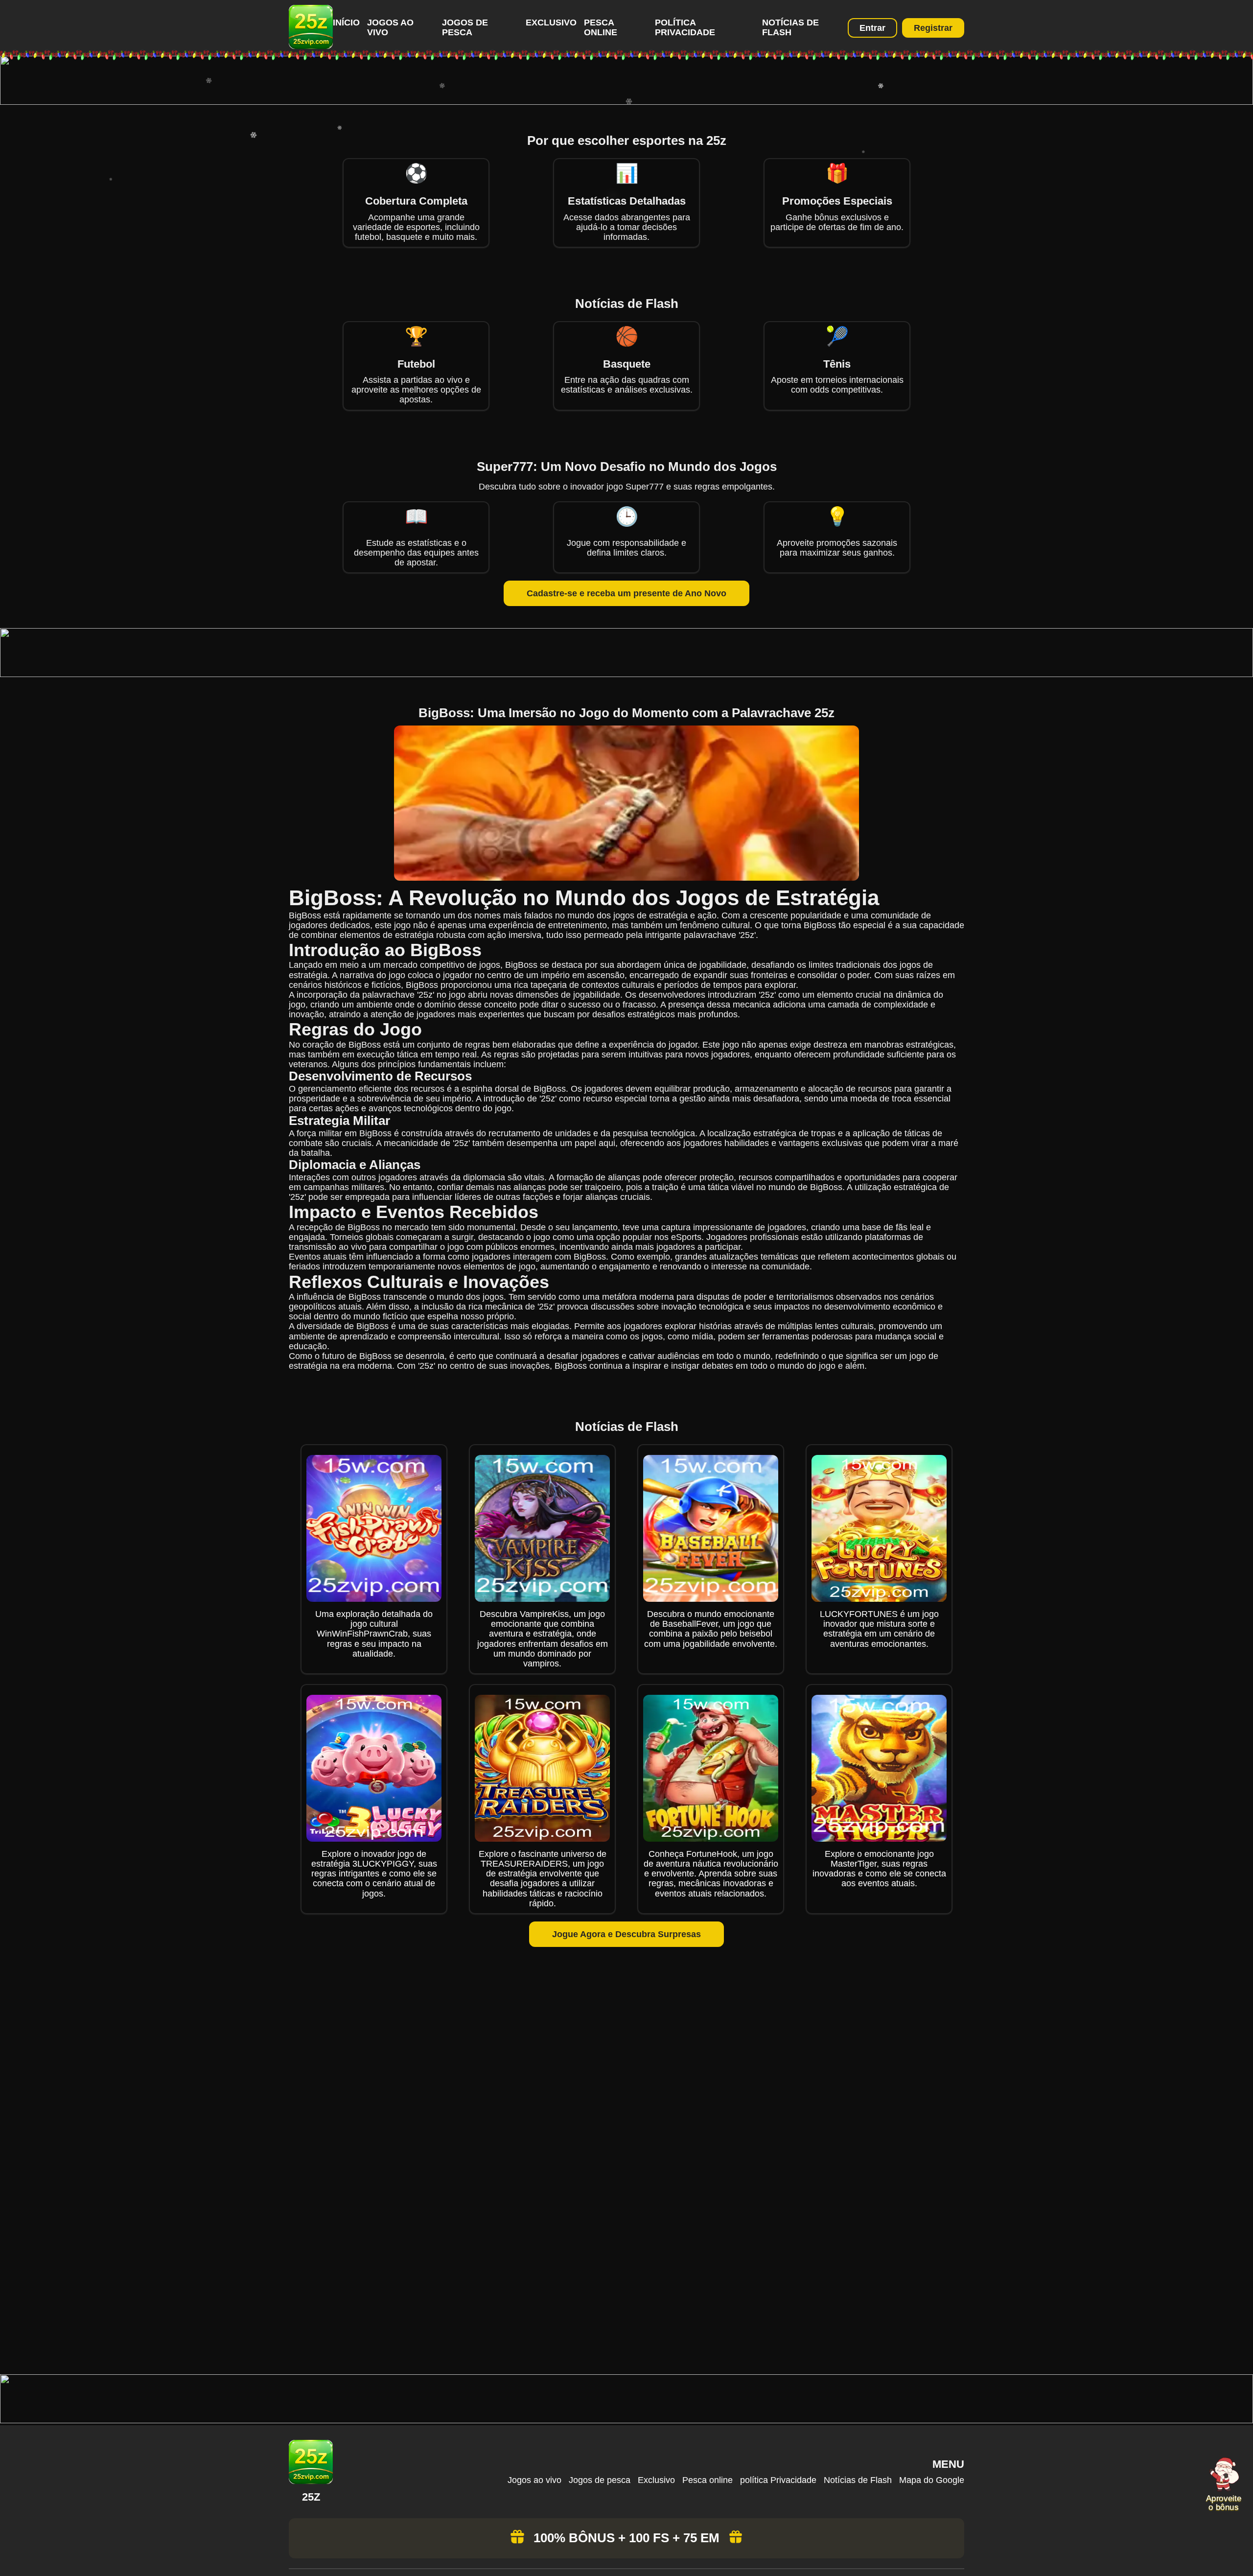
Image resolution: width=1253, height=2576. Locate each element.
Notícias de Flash (790, 27)
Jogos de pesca (465, 27)
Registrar (933, 28)
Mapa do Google (932, 2480)
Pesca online (601, 27)
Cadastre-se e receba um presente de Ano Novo (626, 593)
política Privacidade (685, 27)
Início (346, 23)
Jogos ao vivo (534, 2480)
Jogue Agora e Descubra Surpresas (626, 1934)
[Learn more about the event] (626, 102)
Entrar (872, 28)
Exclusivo (551, 23)
